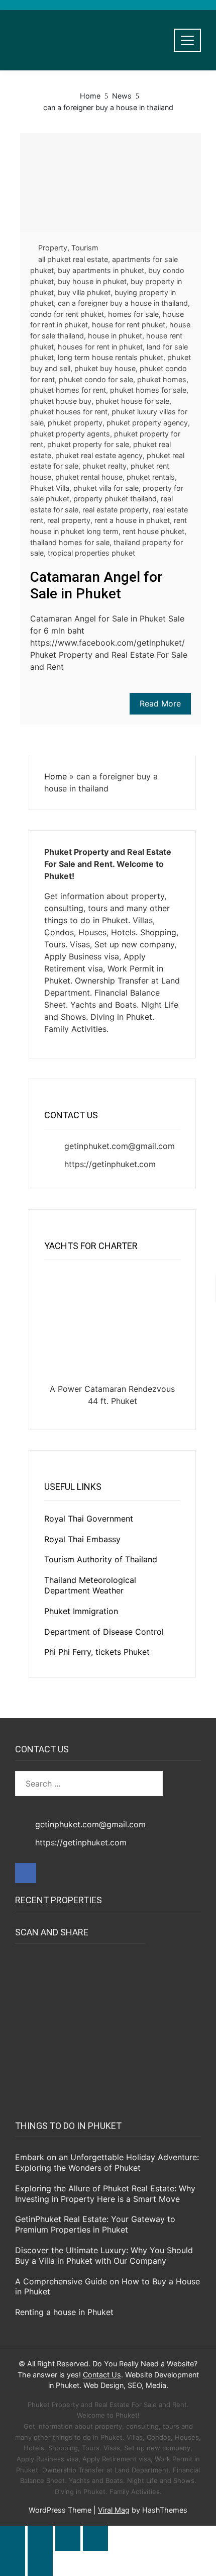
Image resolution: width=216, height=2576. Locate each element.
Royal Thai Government (89, 1519)
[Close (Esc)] (95, 2538)
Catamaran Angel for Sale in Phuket (96, 586)
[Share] (68, 2538)
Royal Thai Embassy (82, 1539)
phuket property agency (147, 423)
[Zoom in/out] (13, 2538)
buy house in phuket (92, 281)
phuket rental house (89, 477)
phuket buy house (105, 368)
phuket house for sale (132, 401)
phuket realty (104, 466)
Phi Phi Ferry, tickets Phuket (97, 1652)
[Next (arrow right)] (40, 2563)
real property (69, 520)
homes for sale (133, 314)
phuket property (75, 423)
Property (53, 248)
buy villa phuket (84, 292)
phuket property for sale (88, 444)
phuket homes (162, 379)
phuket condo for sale (96, 379)
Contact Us (102, 2375)
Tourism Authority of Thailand (101, 1559)
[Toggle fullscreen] (40, 2538)
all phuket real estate (73, 259)
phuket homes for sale (148, 390)
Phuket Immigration (81, 1611)
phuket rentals (151, 477)
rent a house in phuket (132, 520)
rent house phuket (153, 531)
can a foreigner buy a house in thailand (123, 303)
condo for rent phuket (67, 314)
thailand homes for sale (70, 542)
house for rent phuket (129, 325)
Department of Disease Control (104, 1632)
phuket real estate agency (99, 455)
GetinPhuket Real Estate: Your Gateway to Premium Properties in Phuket (95, 2224)
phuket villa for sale (106, 488)
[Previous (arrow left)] (13, 2563)
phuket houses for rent (69, 412)
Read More (160, 703)
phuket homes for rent (68, 390)
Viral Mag (114, 2510)
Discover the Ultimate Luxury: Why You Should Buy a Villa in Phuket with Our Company (104, 2255)
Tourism (85, 248)
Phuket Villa (50, 488)
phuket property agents (70, 434)
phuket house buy (61, 401)
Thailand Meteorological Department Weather (90, 1585)
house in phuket (115, 336)
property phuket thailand (115, 499)
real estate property (116, 510)
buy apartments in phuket (101, 270)
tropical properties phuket (91, 553)
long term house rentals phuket (111, 357)
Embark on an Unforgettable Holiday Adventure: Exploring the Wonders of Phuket (107, 2162)
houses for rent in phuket (100, 347)
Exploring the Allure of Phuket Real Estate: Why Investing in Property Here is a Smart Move (105, 2194)
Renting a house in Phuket (64, 2312)
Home (56, 776)
